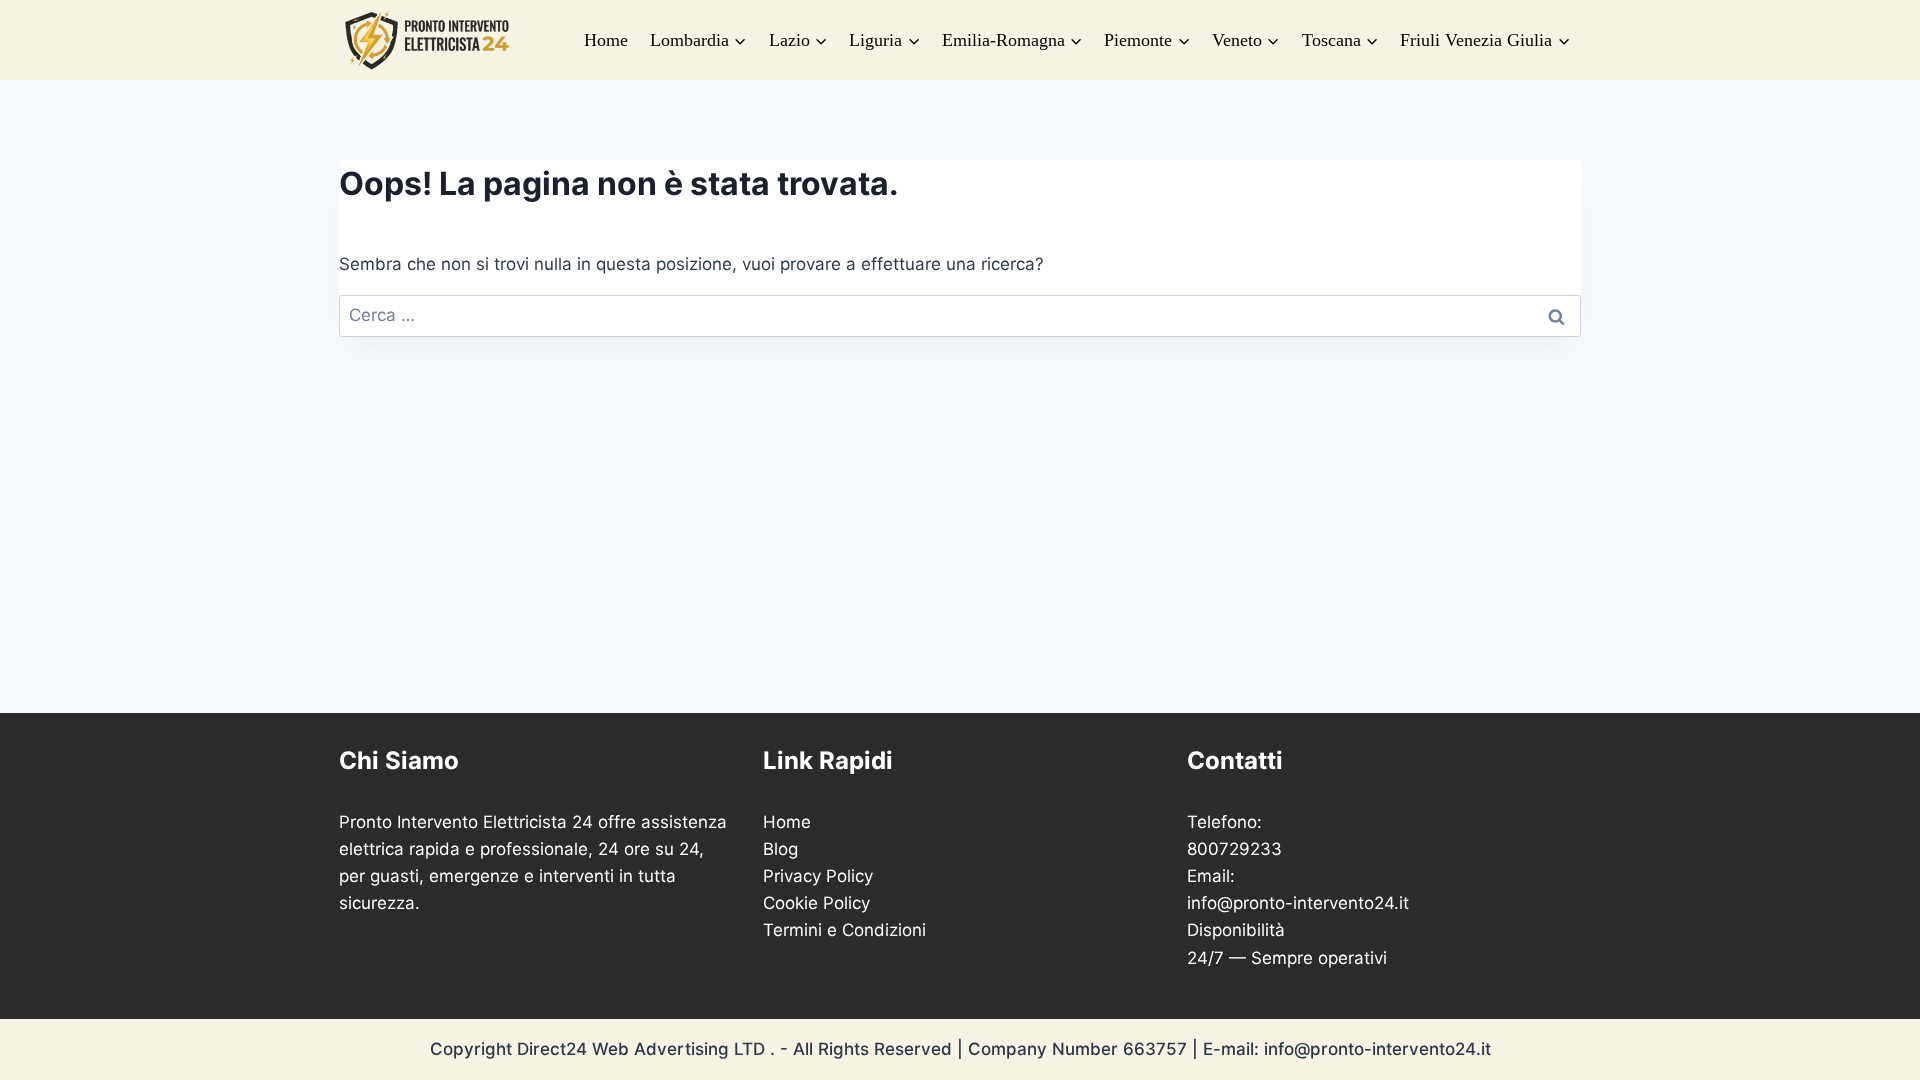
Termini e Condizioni (844, 930)
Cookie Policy (816, 903)
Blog (780, 849)
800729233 (1234, 849)
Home (606, 40)
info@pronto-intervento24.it (1298, 903)
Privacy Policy (818, 876)
